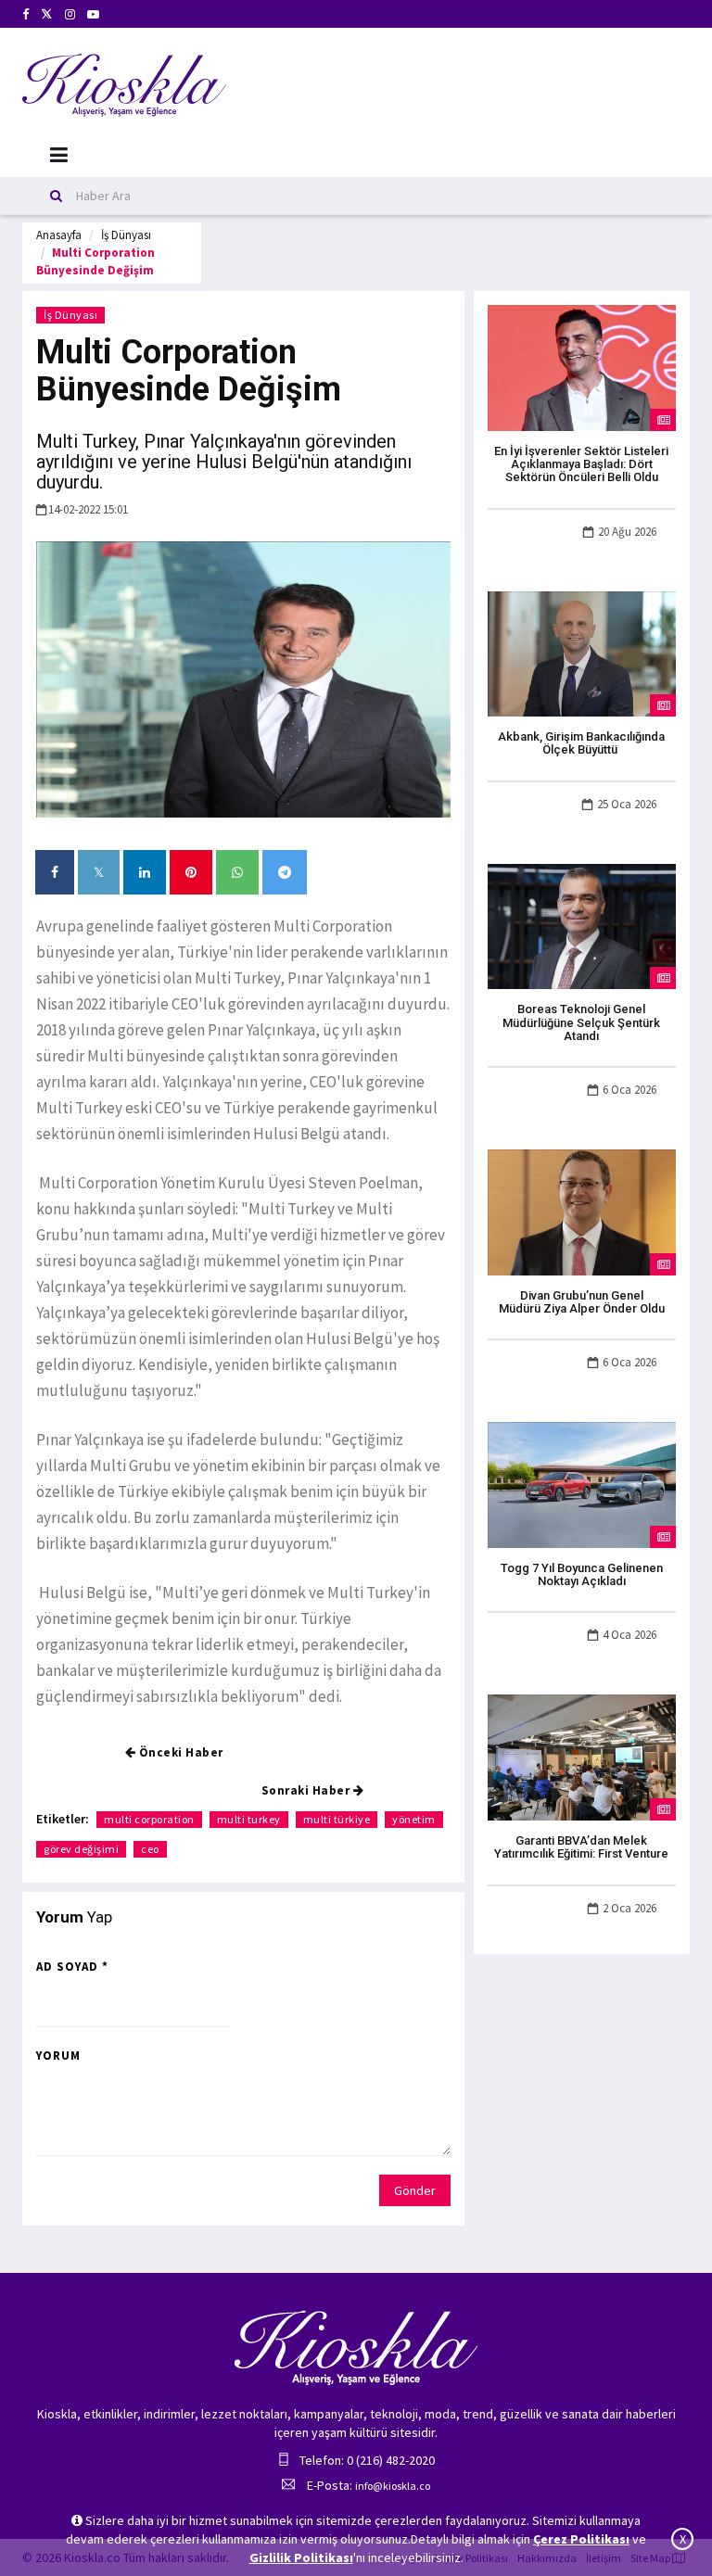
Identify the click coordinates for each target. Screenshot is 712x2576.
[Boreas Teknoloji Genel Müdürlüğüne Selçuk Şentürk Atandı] (582, 925)
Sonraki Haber (307, 1790)
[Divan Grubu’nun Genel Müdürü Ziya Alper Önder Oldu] (582, 1211)
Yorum (58, 2056)
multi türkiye (337, 1819)
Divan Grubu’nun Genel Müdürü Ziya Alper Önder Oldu (582, 1302)
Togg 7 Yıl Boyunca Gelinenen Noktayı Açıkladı (582, 1574)
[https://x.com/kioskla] (47, 14)
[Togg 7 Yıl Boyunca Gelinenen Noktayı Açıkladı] (582, 1484)
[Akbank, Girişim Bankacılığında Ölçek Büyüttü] (582, 653)
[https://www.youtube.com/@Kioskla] (93, 14)
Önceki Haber (179, 1752)
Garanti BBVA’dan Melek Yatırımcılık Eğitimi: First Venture (581, 1847)
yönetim (414, 1819)
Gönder (415, 2190)
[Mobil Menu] (59, 155)
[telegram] (285, 872)
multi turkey (249, 1819)
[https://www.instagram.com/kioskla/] (70, 14)
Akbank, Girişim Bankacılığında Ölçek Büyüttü (581, 743)
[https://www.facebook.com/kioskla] (25, 14)
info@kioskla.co (393, 2486)
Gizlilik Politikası (301, 2557)
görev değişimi (81, 1849)
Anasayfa (59, 235)
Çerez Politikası (581, 2539)
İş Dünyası (126, 235)
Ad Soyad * (72, 1967)
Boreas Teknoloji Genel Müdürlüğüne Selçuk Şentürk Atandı (581, 1022)
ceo (150, 1849)
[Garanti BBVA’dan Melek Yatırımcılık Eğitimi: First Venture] (582, 1757)
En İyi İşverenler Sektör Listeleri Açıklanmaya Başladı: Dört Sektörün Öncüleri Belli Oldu (581, 464)
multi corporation (149, 1819)
